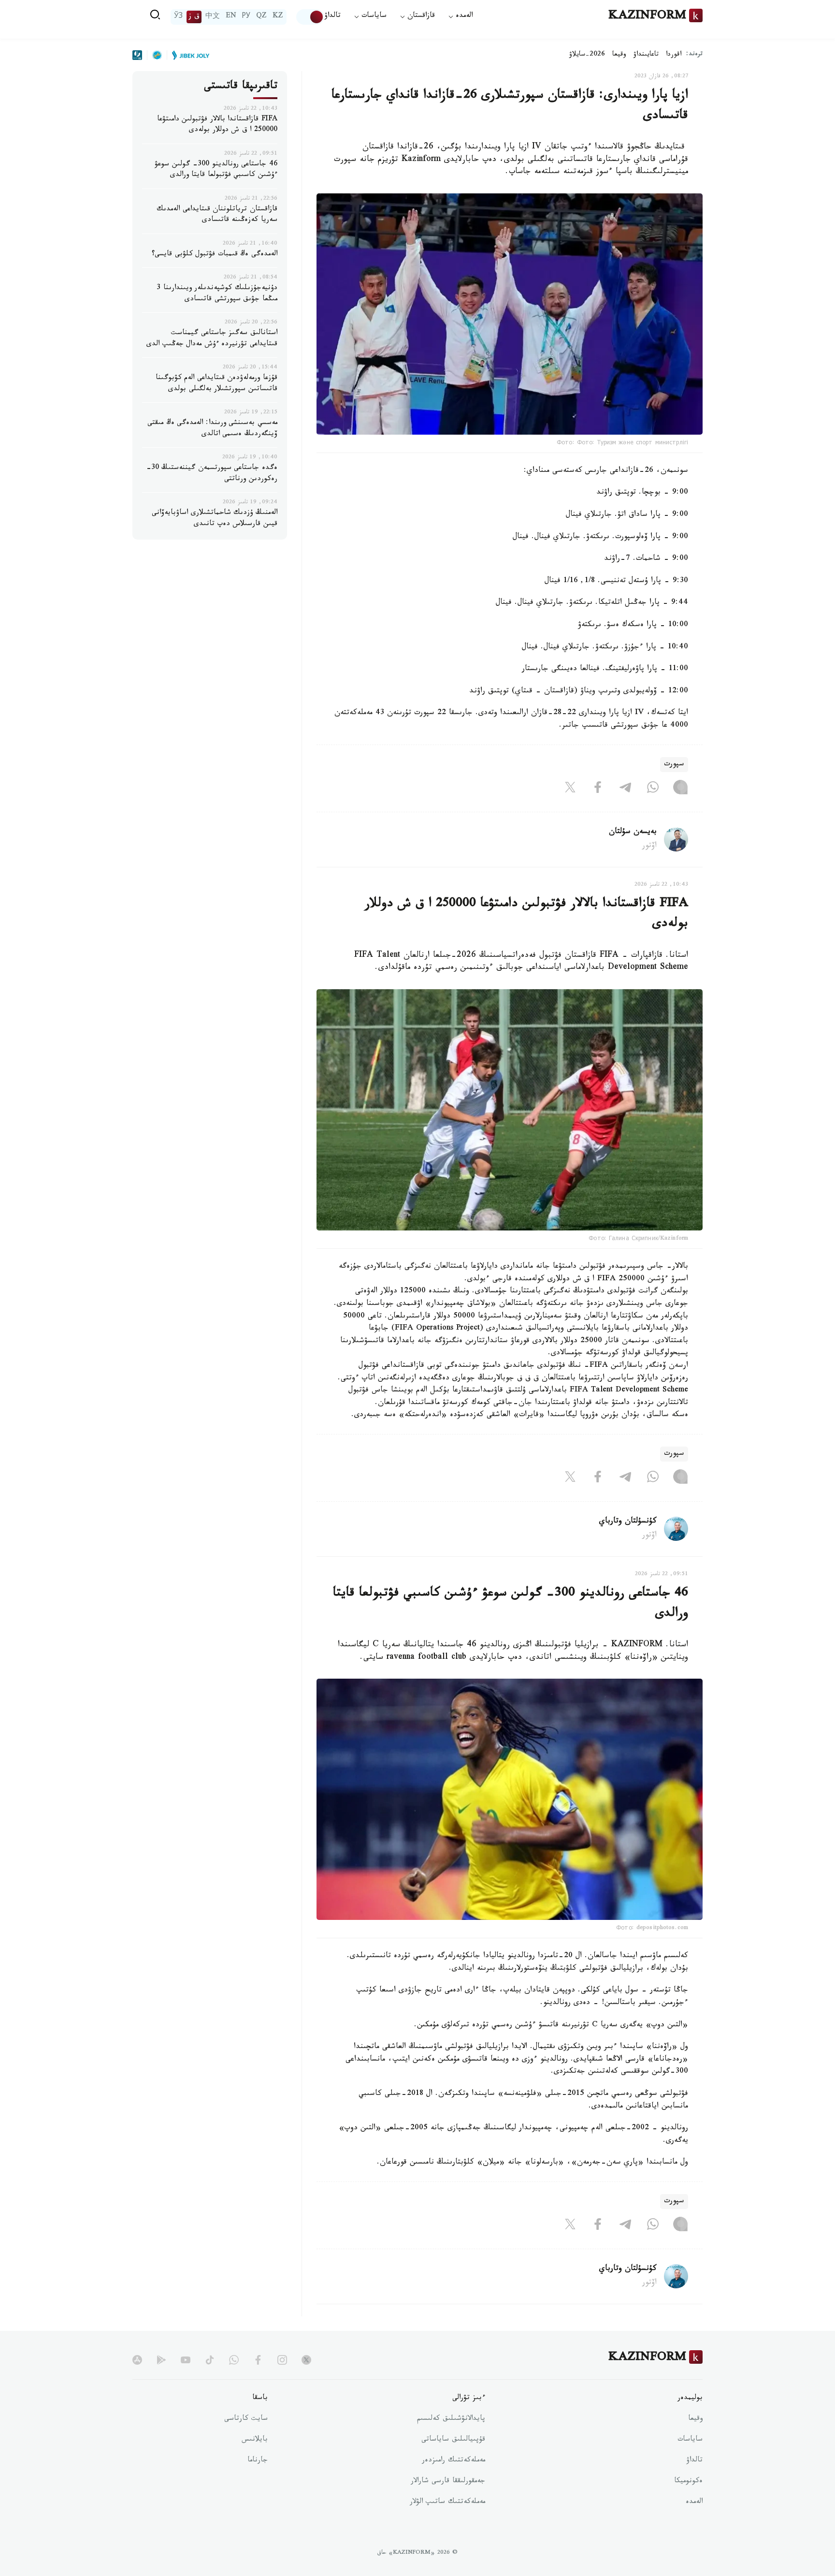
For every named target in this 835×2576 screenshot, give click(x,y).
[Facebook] (598, 790)
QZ (261, 17)
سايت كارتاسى (246, 2419)
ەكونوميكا (688, 2482)
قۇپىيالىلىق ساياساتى (453, 2440)
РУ (246, 17)
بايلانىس (255, 2440)
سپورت (674, 765)
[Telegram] (625, 790)
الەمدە (694, 2503)
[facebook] (258, 2360)
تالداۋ (332, 17)
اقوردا (674, 55)
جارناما (258, 2461)
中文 (213, 17)
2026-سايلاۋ (587, 55)
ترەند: (694, 55)
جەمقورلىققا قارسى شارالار (448, 2482)
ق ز (194, 17)
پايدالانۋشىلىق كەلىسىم (451, 2419)
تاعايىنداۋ (646, 55)
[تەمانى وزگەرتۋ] (310, 17)
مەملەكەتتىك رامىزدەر (453, 2461)
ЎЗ (178, 17)
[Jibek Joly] (188, 55)
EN (231, 17)
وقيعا (619, 55)
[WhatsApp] (653, 790)
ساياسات (690, 2440)
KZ (278, 17)
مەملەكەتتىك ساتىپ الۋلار (447, 2503)
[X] (570, 790)
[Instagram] (680, 790)
